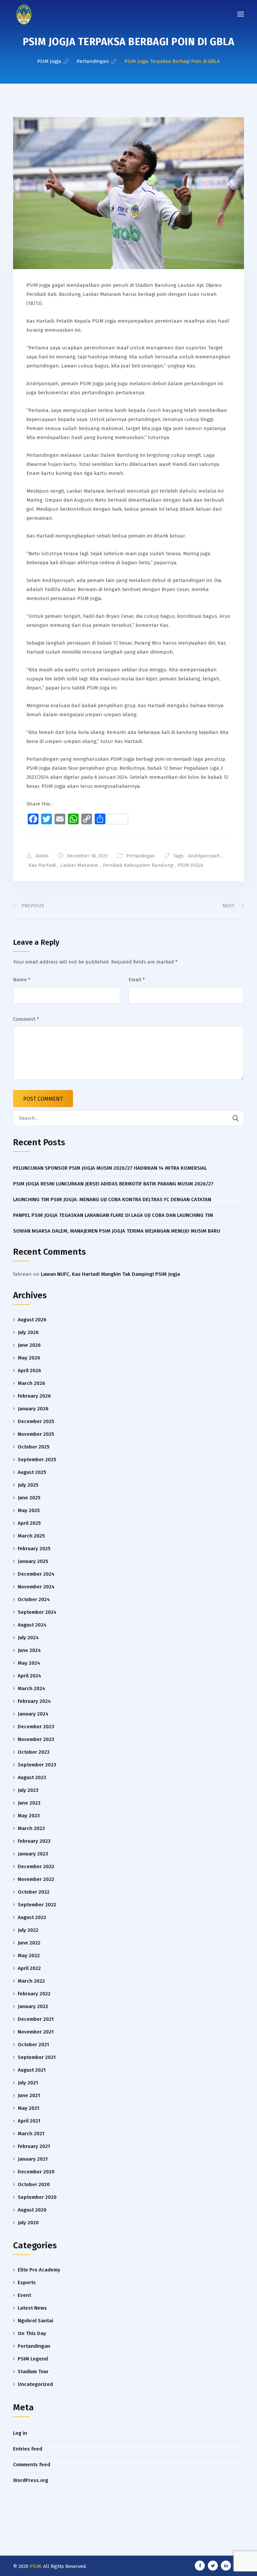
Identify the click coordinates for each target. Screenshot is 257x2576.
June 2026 (29, 1345)
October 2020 (34, 2184)
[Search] (236, 1118)
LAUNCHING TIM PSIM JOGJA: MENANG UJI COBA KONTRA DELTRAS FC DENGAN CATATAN (112, 1199)
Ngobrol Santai (35, 2321)
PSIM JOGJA (190, 865)
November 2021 (36, 2032)
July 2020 (28, 2223)
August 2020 (32, 2210)
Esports (27, 2282)
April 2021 (29, 2121)
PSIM (35, 2566)
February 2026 (34, 1396)
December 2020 (36, 2172)
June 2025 (29, 1498)
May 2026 (29, 1358)
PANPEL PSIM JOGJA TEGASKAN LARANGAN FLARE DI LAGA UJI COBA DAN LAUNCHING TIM (113, 1215)
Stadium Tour (33, 2372)
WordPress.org (31, 2480)
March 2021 (31, 2134)
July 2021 (28, 2083)
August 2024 (32, 1625)
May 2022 (29, 1956)
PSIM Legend (33, 2359)
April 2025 (29, 1523)
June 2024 (29, 1650)
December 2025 (36, 1421)
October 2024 (34, 1599)
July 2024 (28, 1638)
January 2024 (33, 1714)
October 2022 (34, 1892)
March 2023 (31, 1828)
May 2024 (29, 1663)
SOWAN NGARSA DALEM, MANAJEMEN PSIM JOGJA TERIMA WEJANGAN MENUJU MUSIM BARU (117, 1231)
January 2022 (33, 2006)
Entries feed (28, 2449)
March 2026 (31, 1383)
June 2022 (29, 1943)
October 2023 (34, 1752)
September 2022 (37, 1905)
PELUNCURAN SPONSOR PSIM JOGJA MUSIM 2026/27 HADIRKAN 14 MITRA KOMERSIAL (110, 1168)
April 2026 (29, 1370)
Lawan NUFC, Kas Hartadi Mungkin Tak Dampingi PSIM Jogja (110, 1274)
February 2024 (34, 1701)
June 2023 (29, 1803)
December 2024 (36, 1574)
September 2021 (37, 2057)
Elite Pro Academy (39, 2270)
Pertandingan (140, 856)
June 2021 (29, 2095)
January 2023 (33, 1854)
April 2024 (29, 1676)
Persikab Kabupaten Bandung (138, 865)
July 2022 (28, 1930)
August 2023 (32, 1777)
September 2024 (37, 1612)
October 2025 (34, 1447)
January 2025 (33, 1561)
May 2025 (29, 1510)
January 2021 (33, 2159)
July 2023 (28, 1790)
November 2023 (36, 1739)
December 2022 (36, 1866)
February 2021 (34, 2146)
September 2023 (37, 1765)
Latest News (32, 2308)
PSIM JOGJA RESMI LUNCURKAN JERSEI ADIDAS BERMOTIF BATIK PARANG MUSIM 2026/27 (113, 1184)
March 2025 (31, 1536)
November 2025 (36, 1434)
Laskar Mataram (79, 865)
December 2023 (36, 1727)
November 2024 (36, 1587)
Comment (26, 1019)
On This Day (32, 2333)
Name (22, 980)
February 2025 (34, 1549)
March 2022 (31, 1981)
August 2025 (32, 1472)
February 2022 (34, 1994)
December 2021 (36, 2019)
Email (137, 980)
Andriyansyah (204, 856)
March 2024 (31, 1688)
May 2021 (28, 2108)
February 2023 (34, 1841)
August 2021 (32, 2070)
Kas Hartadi (42, 865)
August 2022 (32, 1917)
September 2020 (37, 2197)
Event (24, 2295)
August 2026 (32, 1320)
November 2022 (36, 1879)
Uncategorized (35, 2384)
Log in (20, 2433)
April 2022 (29, 1968)
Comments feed (32, 2465)
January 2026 (33, 1409)
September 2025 (37, 1460)
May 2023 (29, 1816)
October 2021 (33, 2045)
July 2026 (28, 1332)
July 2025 (28, 1485)
